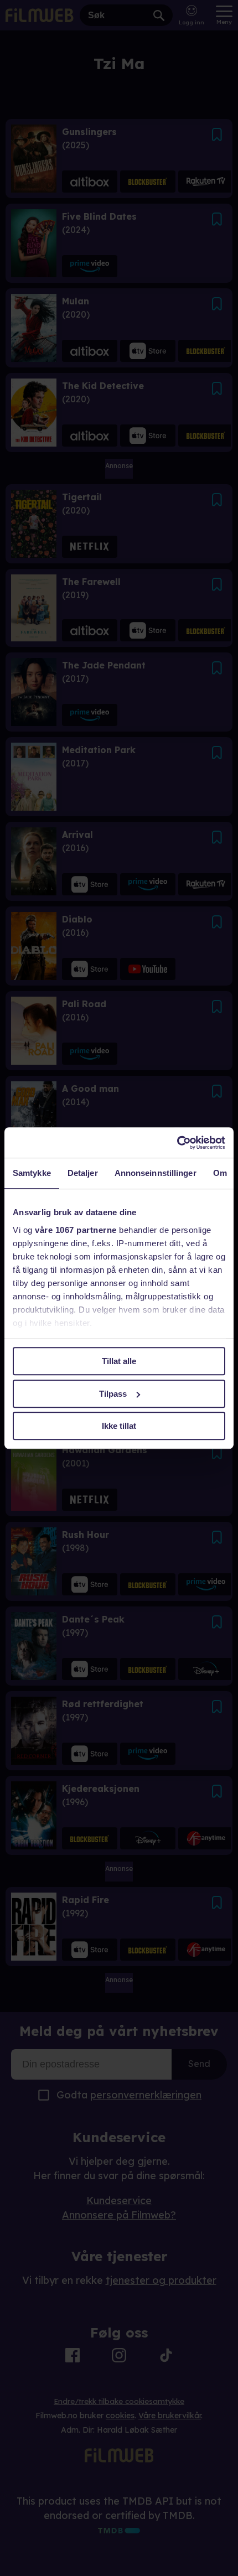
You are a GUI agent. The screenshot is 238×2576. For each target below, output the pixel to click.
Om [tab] (220, 1173)
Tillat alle (119, 1361)
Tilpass (113, 1394)
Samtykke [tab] (32, 1173)
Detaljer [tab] (83, 1173)
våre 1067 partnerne (76, 1230)
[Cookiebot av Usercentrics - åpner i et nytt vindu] (177, 1143)
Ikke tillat (119, 1426)
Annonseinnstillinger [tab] (156, 1173)
